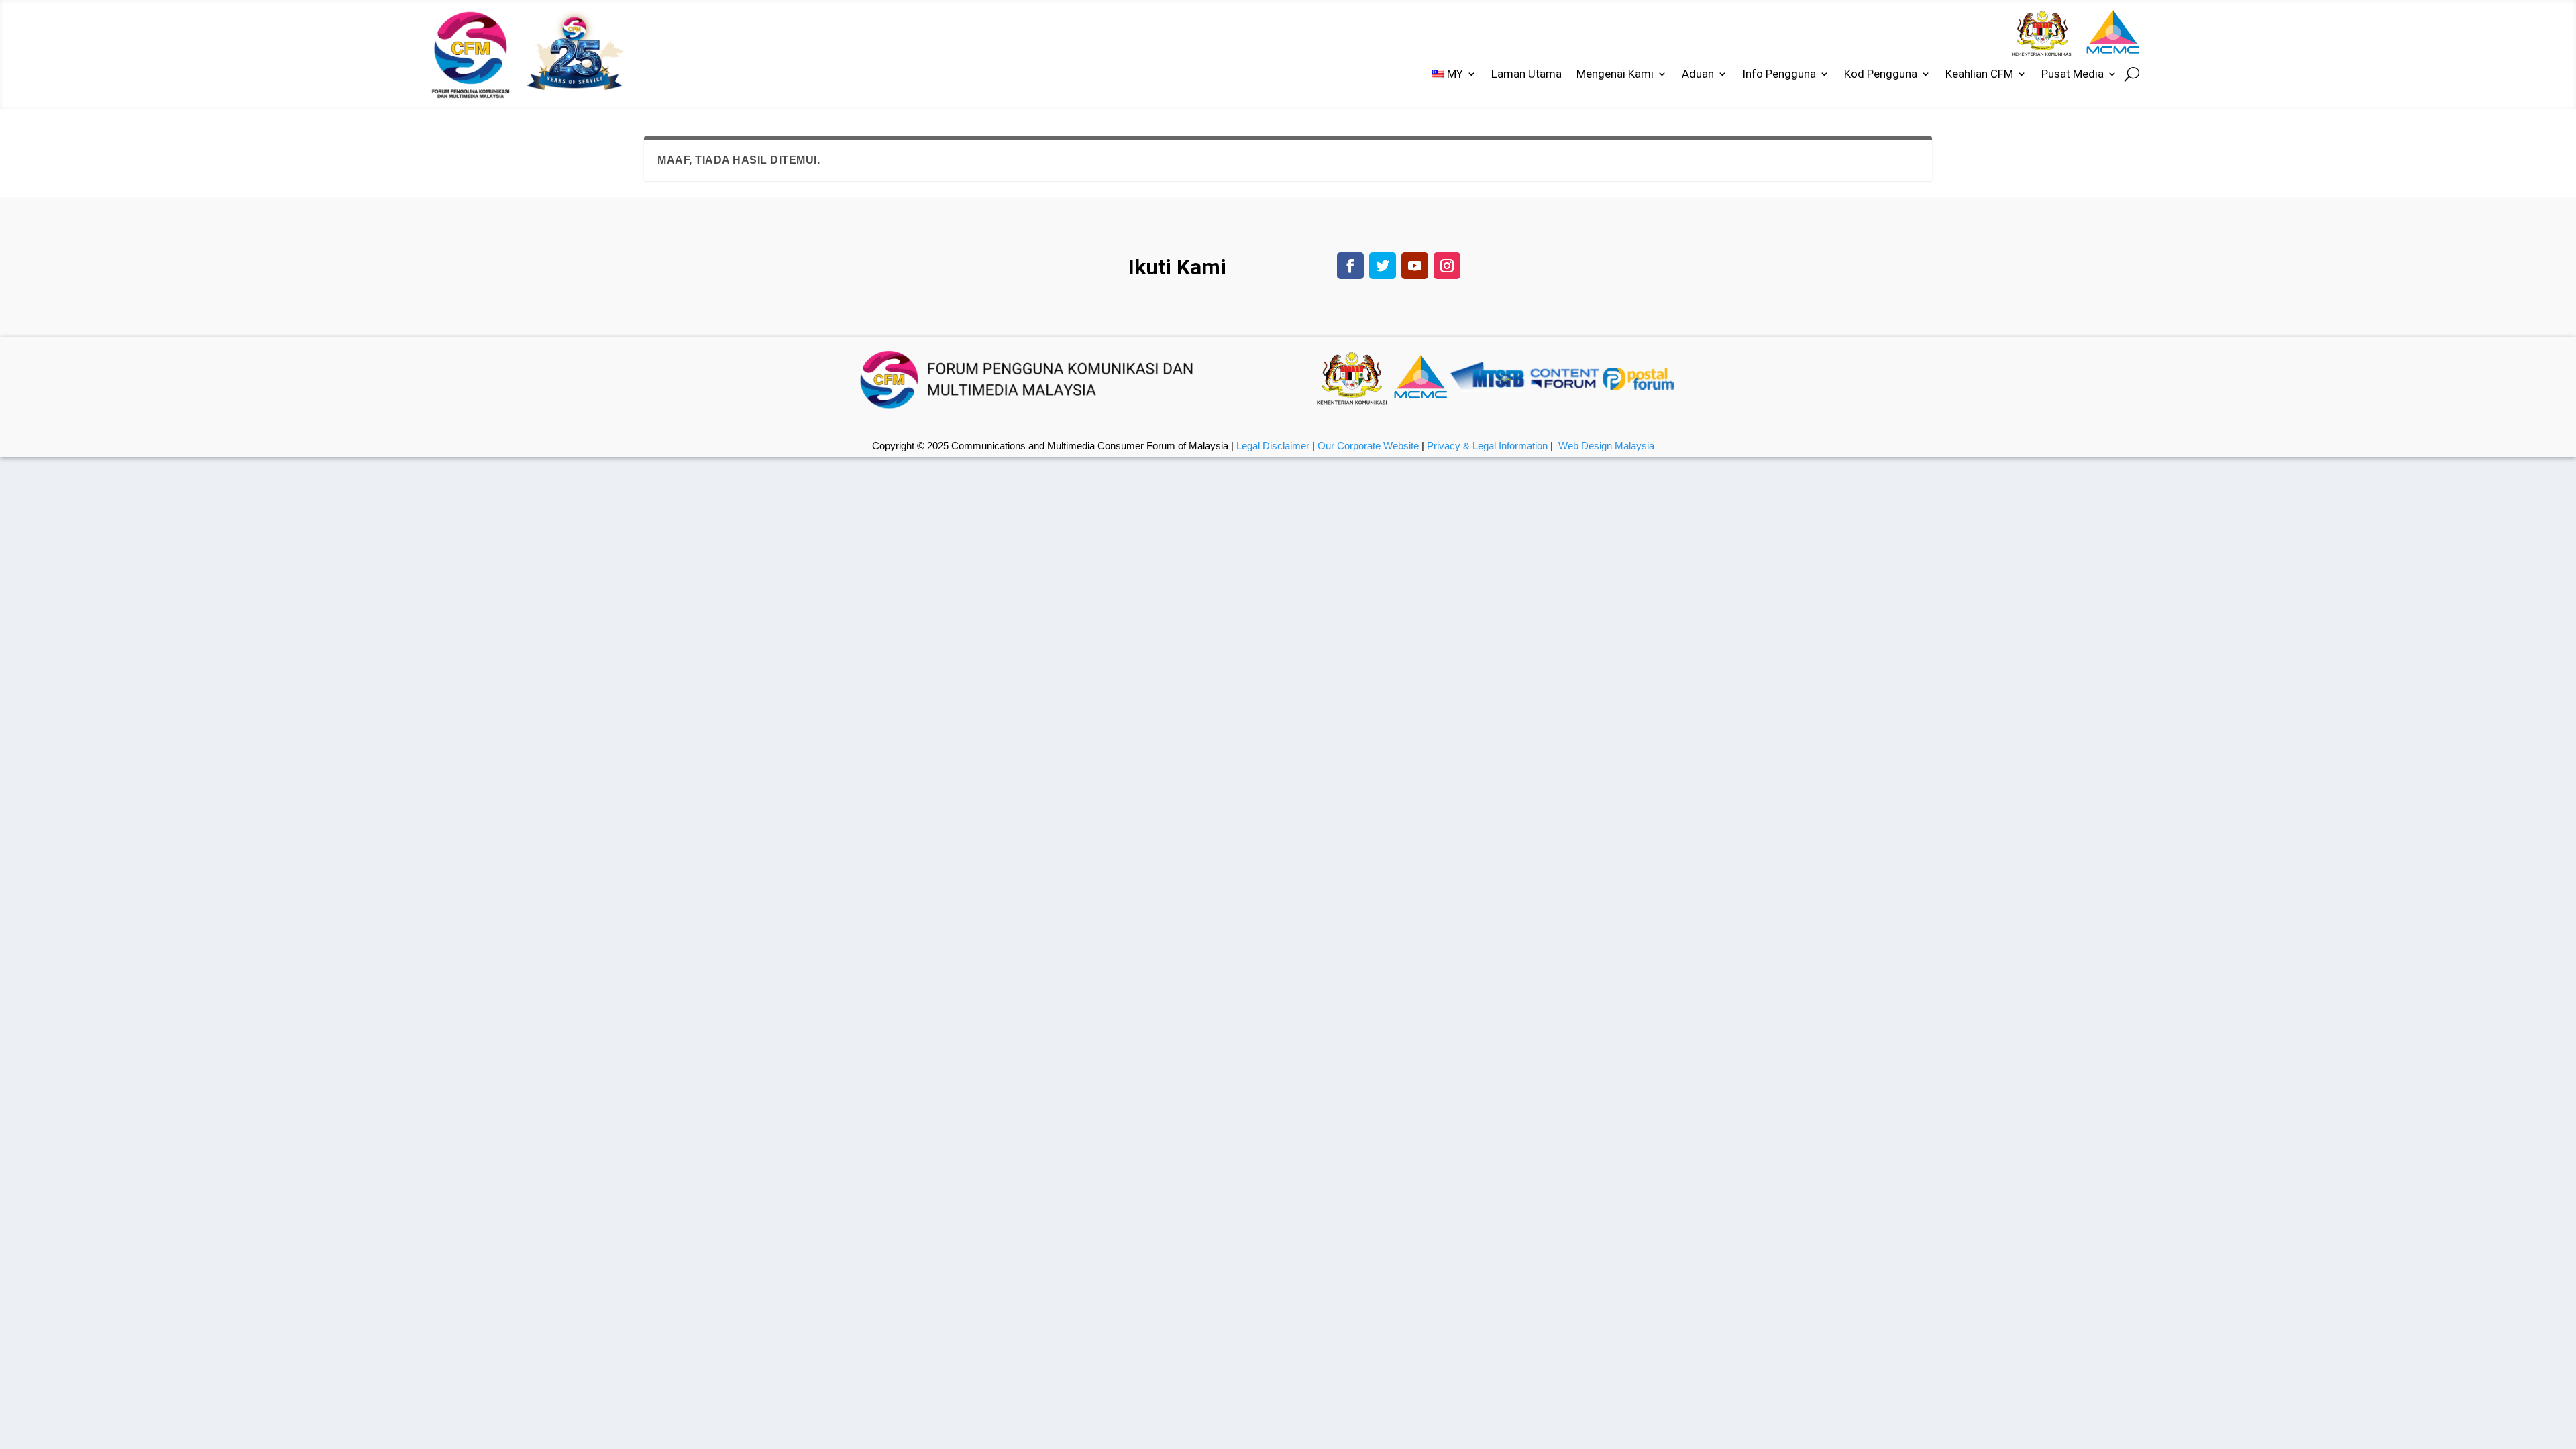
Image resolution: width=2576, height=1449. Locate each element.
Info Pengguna (1779, 75)
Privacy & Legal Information (1487, 446)
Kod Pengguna (1881, 75)
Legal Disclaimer (1273, 446)
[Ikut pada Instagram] (1447, 266)
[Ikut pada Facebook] (1350, 266)
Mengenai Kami (1615, 75)
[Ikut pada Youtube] (1415, 266)
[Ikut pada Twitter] (1383, 266)
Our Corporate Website (1368, 446)
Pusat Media (2073, 75)
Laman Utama (1526, 75)
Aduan (1698, 75)
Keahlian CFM (1979, 75)
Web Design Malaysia (1606, 446)
